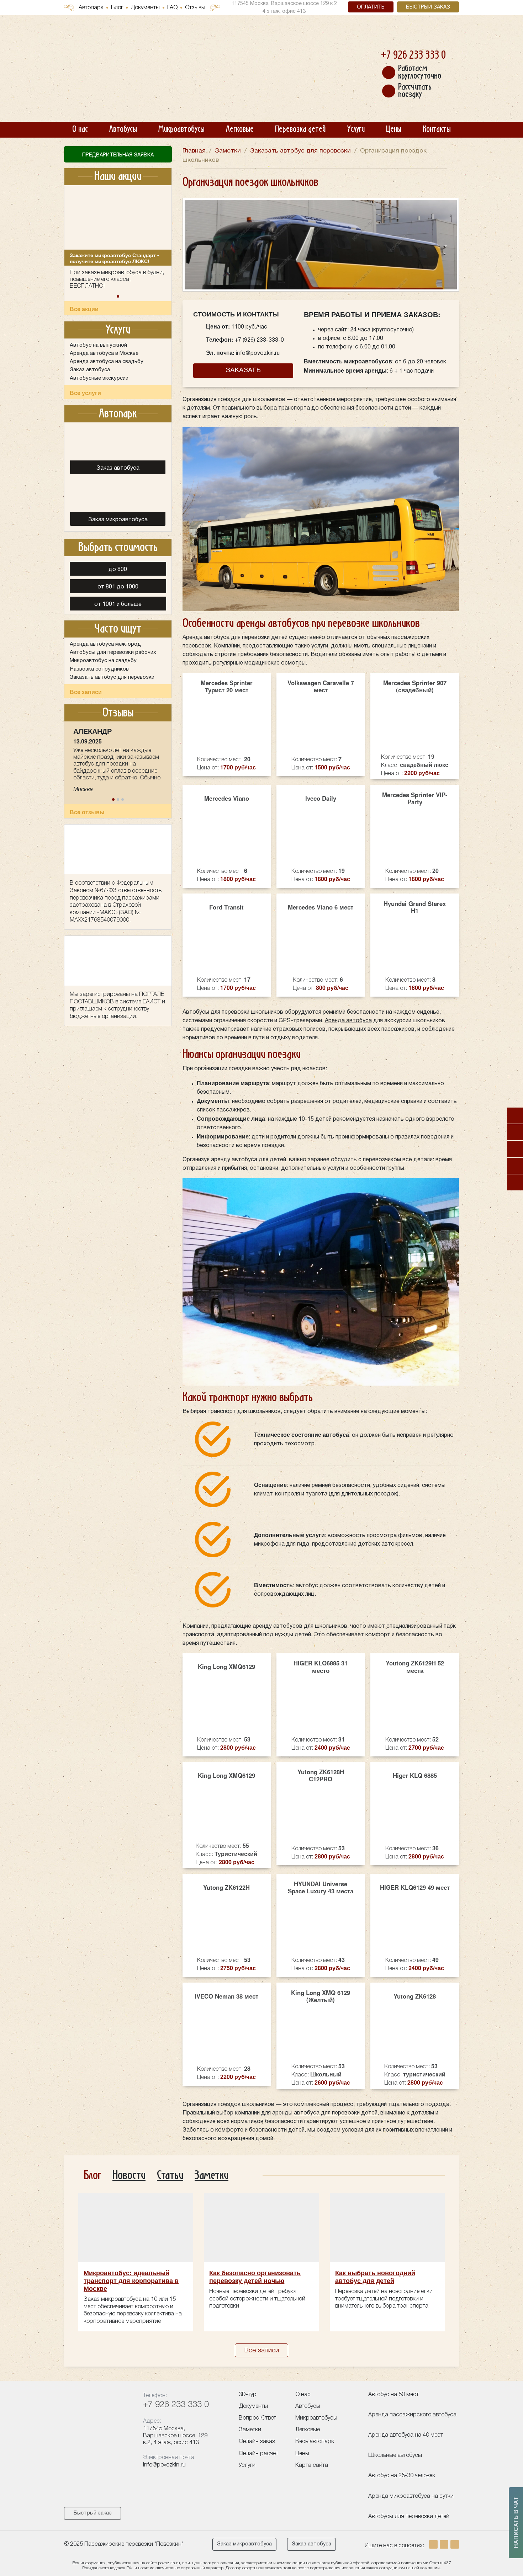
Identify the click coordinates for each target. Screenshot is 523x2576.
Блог (117, 8)
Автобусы (123, 129)
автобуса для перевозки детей (336, 2113)
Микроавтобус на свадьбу (103, 661)
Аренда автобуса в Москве (104, 353)
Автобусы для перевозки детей (409, 2517)
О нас (80, 129)
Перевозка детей (300, 129)
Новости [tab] (129, 2175)
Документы (145, 8)
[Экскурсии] (515, 1166)
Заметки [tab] (212, 2175)
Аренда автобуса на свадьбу (107, 362)
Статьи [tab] (170, 2175)
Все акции (84, 309)
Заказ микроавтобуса (244, 2544)
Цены (394, 129)
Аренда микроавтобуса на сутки (411, 2496)
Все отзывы (87, 812)
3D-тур (248, 2395)
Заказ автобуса (90, 370)
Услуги (356, 129)
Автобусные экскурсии (99, 378)
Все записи (86, 692)
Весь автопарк (315, 2442)
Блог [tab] (93, 2175)
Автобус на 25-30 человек (402, 2476)
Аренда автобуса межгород (105, 644)
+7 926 (413, 56)
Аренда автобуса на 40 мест (406, 2435)
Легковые (240, 129)
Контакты (437, 129)
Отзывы (195, 8)
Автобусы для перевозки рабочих (113, 652)
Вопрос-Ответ (257, 2418)
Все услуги (85, 393)
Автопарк (91, 8)
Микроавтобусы (181, 129)
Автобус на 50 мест (393, 2395)
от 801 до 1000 (118, 587)
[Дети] (515, 1116)
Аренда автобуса (348, 1021)
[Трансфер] (515, 1182)
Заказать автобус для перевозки (112, 677)
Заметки (250, 2430)
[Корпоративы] (515, 1132)
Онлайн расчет (258, 2454)
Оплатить (371, 7)
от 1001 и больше (118, 604)
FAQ (172, 8)
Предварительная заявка (118, 155)
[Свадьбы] (515, 1149)
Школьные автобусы (395, 2455)
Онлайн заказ (257, 2442)
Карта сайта (312, 2465)
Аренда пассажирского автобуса (412, 2415)
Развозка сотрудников (99, 669)
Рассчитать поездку (415, 91)
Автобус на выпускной (98, 345)
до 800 (118, 570)
